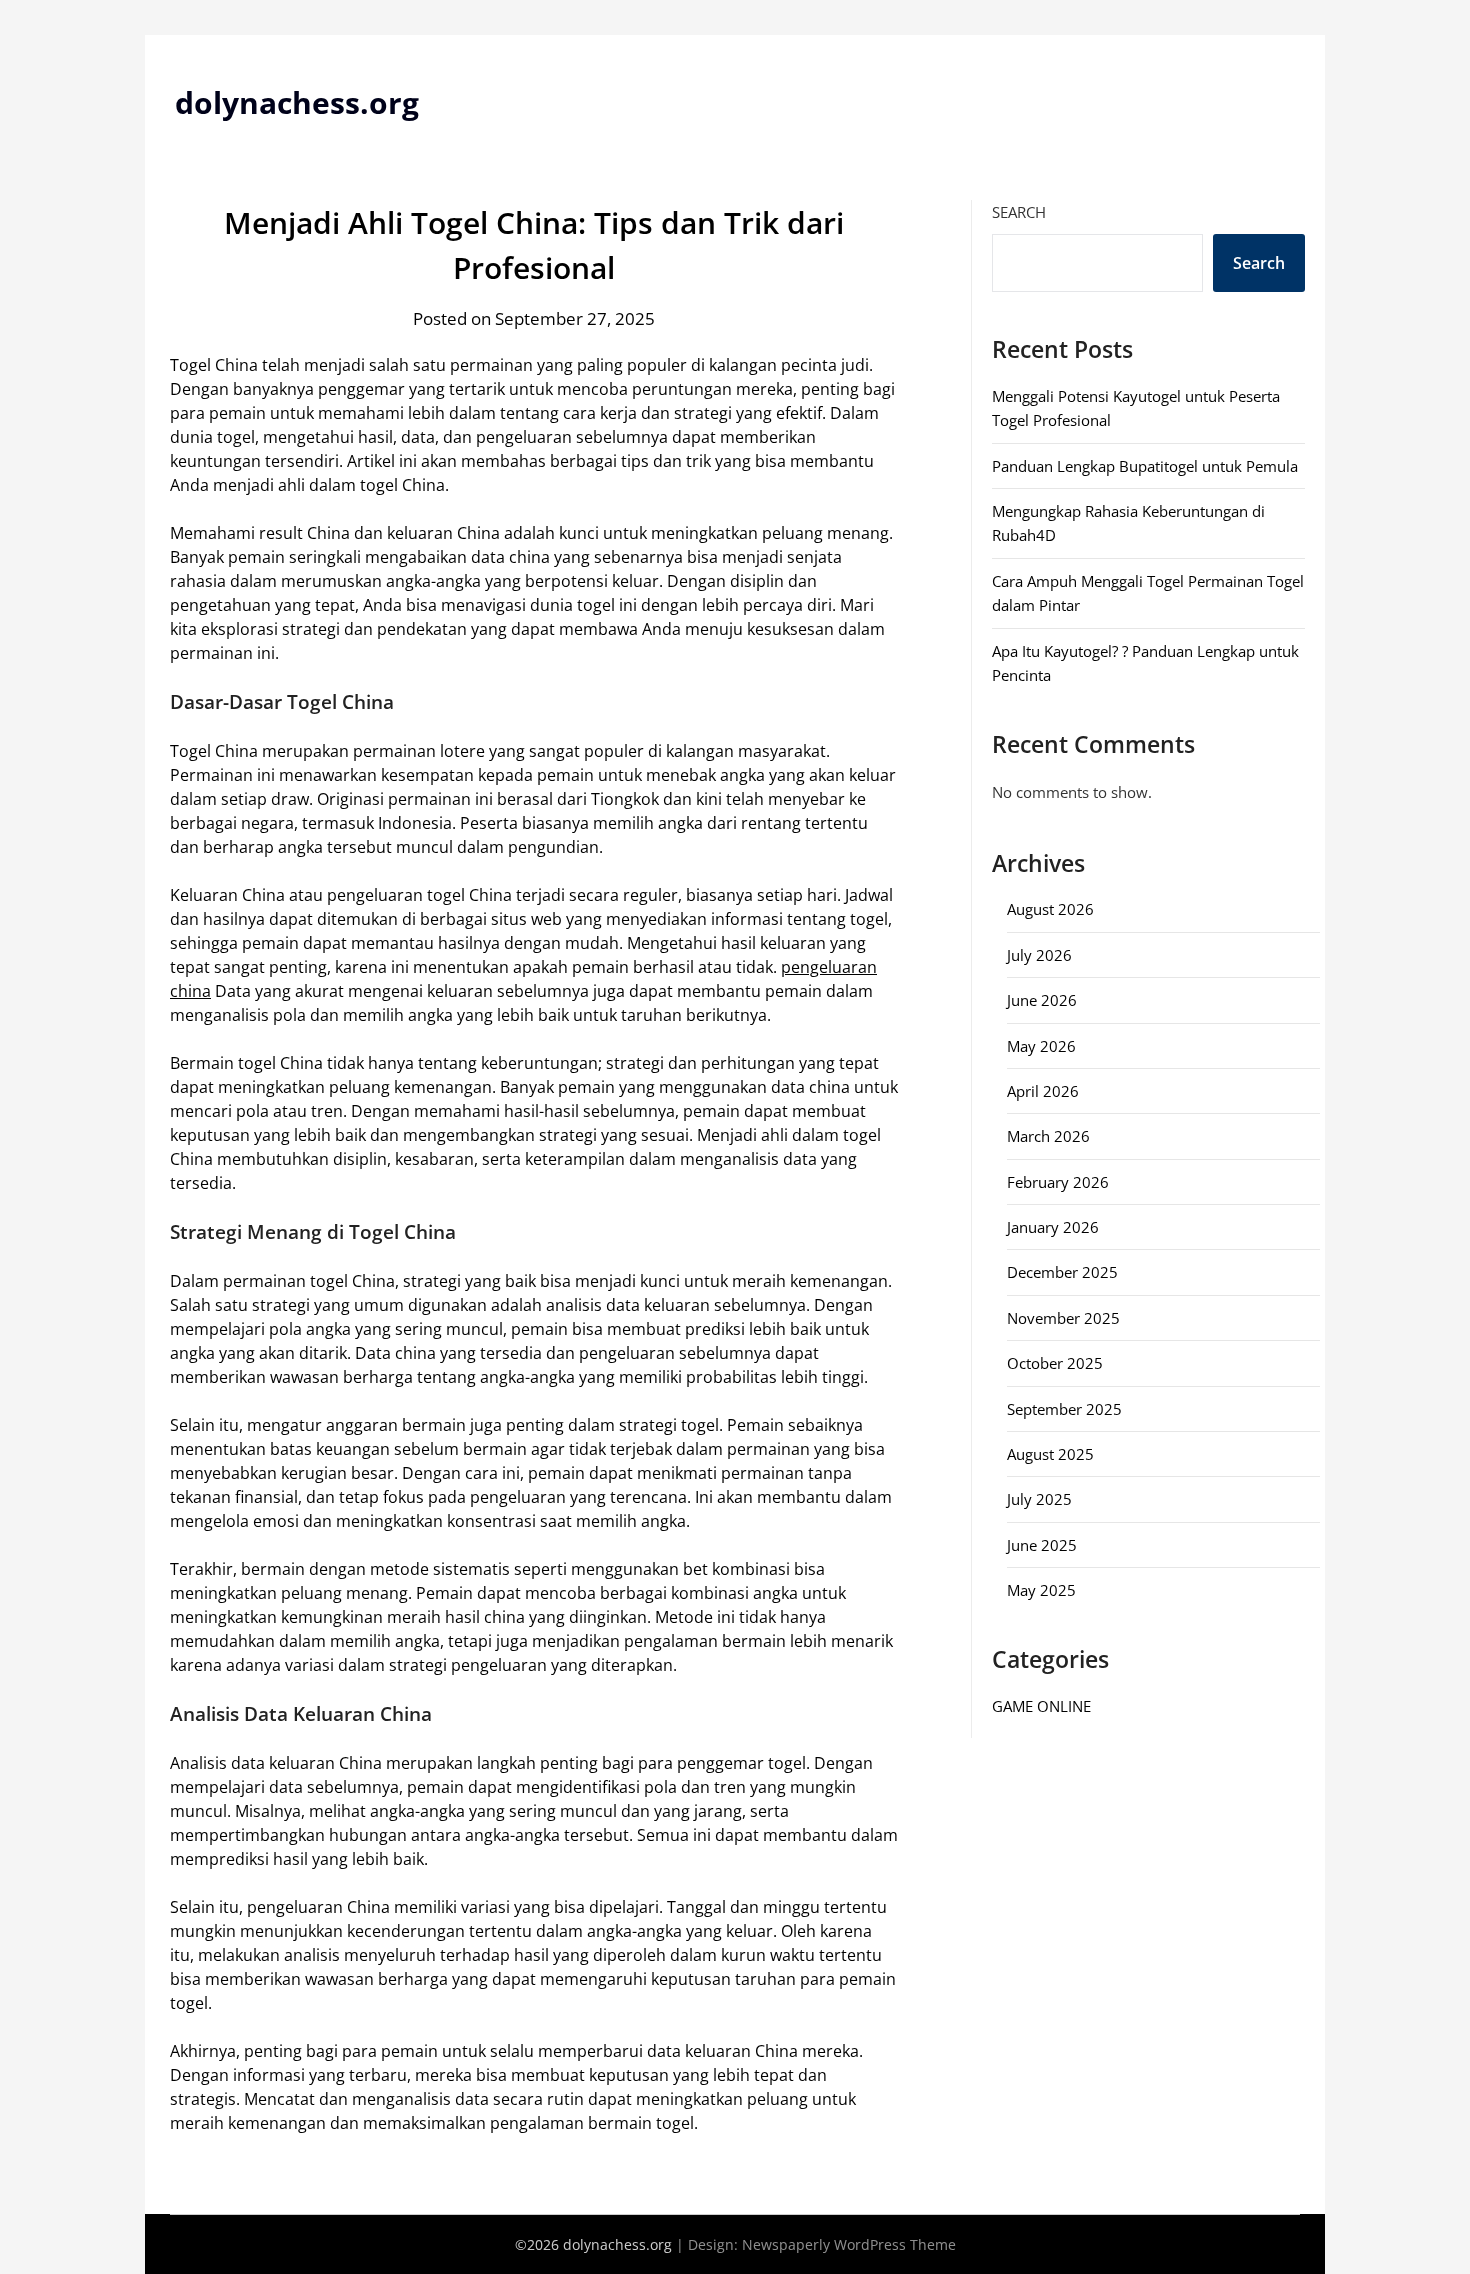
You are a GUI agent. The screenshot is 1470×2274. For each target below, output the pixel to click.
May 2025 (1041, 1590)
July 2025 (1039, 1499)
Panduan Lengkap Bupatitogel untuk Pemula (1145, 466)
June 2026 (1042, 1000)
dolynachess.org (297, 102)
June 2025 (1042, 1545)
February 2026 (1058, 1182)
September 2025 (1064, 1409)
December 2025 (1062, 1272)
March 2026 (1048, 1136)
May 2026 (1041, 1046)
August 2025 (1050, 1454)
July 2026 (1039, 955)
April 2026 (1043, 1091)
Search (1019, 212)
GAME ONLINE (1041, 1706)
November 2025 (1063, 1318)
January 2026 (1053, 1227)
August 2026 (1050, 909)
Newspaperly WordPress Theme (849, 2244)
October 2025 (1055, 1363)
